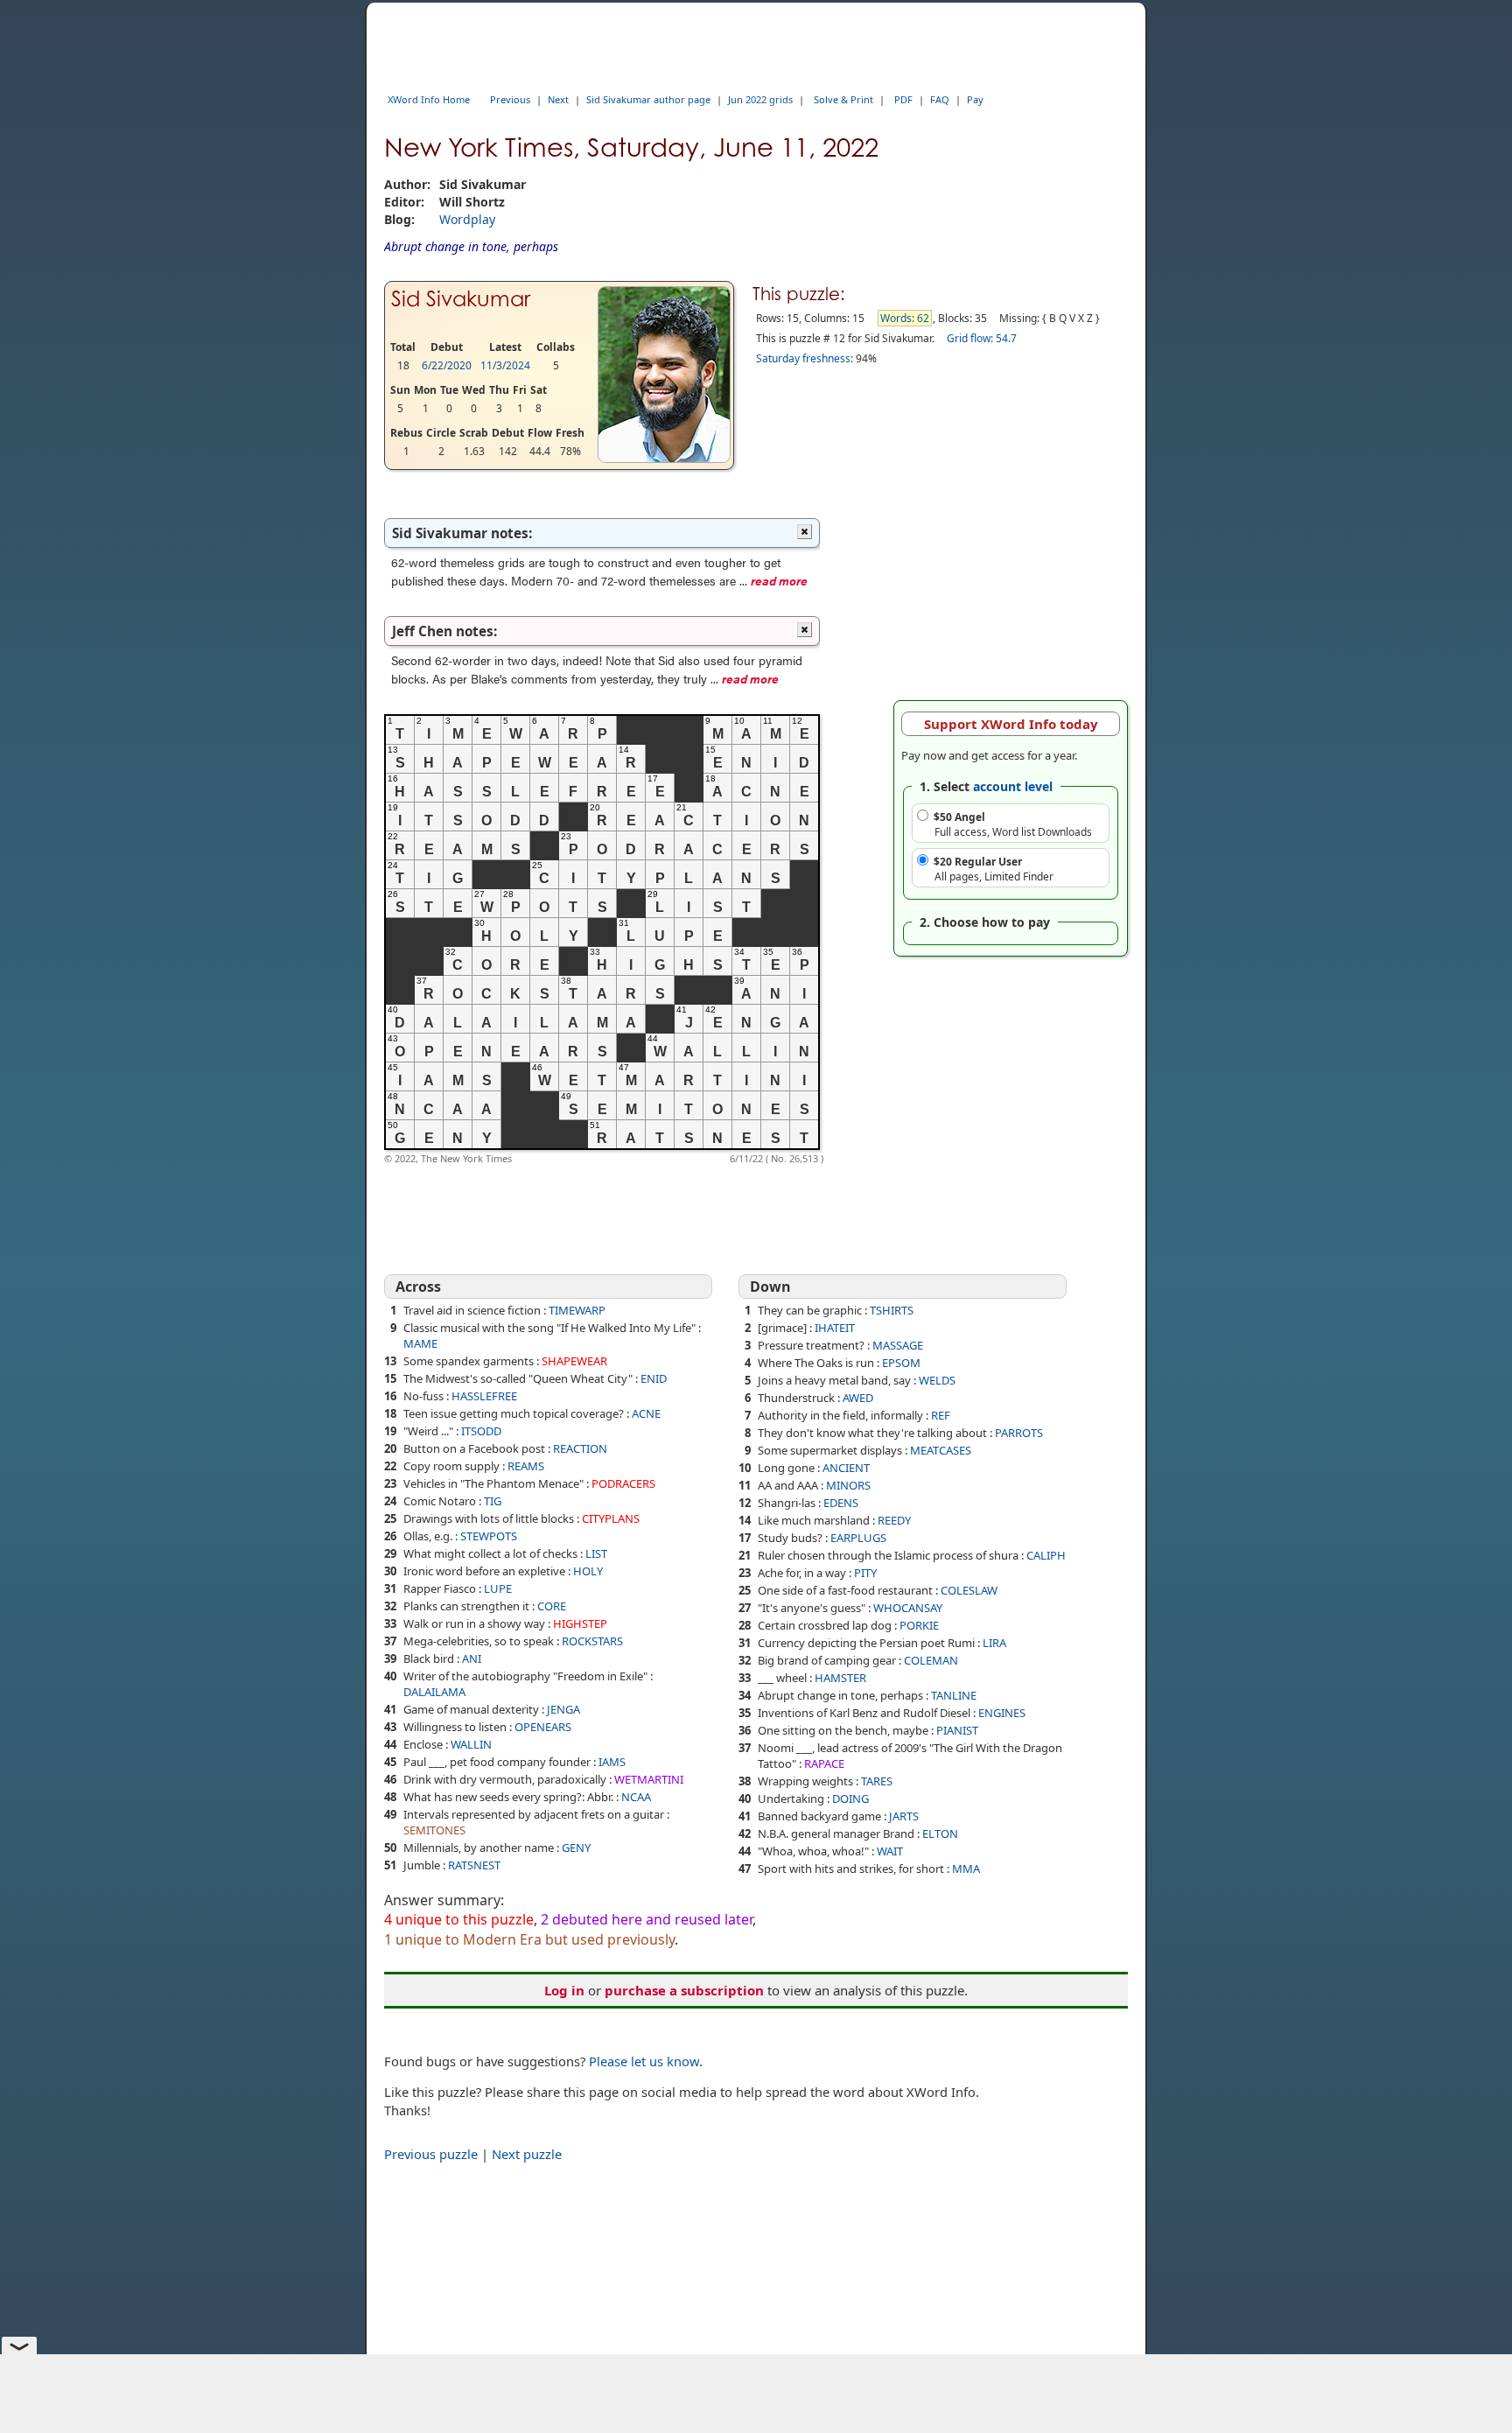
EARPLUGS (858, 1538)
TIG (493, 1501)
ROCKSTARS (592, 1641)
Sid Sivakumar (461, 299)
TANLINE (954, 1695)
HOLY (588, 1571)
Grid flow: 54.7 (982, 338)
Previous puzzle (431, 2154)
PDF (903, 99)
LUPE (498, 1588)
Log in (564, 1990)
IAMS (612, 1762)
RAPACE (824, 1763)
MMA (966, 1869)
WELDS (937, 1380)
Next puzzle (527, 2154)
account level (1013, 786)
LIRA (994, 1643)
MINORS (848, 1485)
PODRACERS (623, 1483)
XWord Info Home (429, 99)
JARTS (904, 1816)
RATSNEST (474, 1865)
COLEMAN (931, 1660)
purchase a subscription (684, 1990)
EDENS (841, 1503)
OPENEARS (543, 1727)
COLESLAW (969, 1590)
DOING (850, 1798)
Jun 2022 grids (760, 99)
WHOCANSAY (908, 1608)
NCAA (636, 1797)
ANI (472, 1658)
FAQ (940, 99)
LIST (596, 1553)
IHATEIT (835, 1328)
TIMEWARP (577, 1310)
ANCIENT (846, 1468)
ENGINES (1002, 1713)
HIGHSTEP (580, 1623)
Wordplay (467, 219)
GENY (576, 1848)
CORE (552, 1606)
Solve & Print (843, 99)
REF (941, 1415)
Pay (975, 99)
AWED (858, 1398)
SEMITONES (434, 1830)
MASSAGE (898, 1345)
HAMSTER (840, 1678)
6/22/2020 (447, 365)
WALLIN (471, 1744)
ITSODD (481, 1431)
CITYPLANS (611, 1518)
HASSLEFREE (484, 1396)
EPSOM (901, 1363)
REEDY (894, 1520)
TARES (877, 1781)
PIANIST (957, 1730)
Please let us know (644, 2061)
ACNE (646, 1413)
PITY (865, 1573)
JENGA (563, 1709)
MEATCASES (941, 1450)
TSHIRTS (892, 1310)
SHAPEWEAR (574, 1361)
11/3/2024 (505, 365)
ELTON (940, 1834)
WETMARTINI (649, 1779)
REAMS (526, 1466)
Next (558, 99)
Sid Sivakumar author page (648, 99)
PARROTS (1019, 1433)
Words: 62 (905, 318)
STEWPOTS (489, 1536)
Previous (510, 99)
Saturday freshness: (805, 358)
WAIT (890, 1851)
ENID (654, 1378)
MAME (420, 1343)
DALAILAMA (434, 1692)
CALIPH (1046, 1555)
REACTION (580, 1448)
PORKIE (919, 1625)
